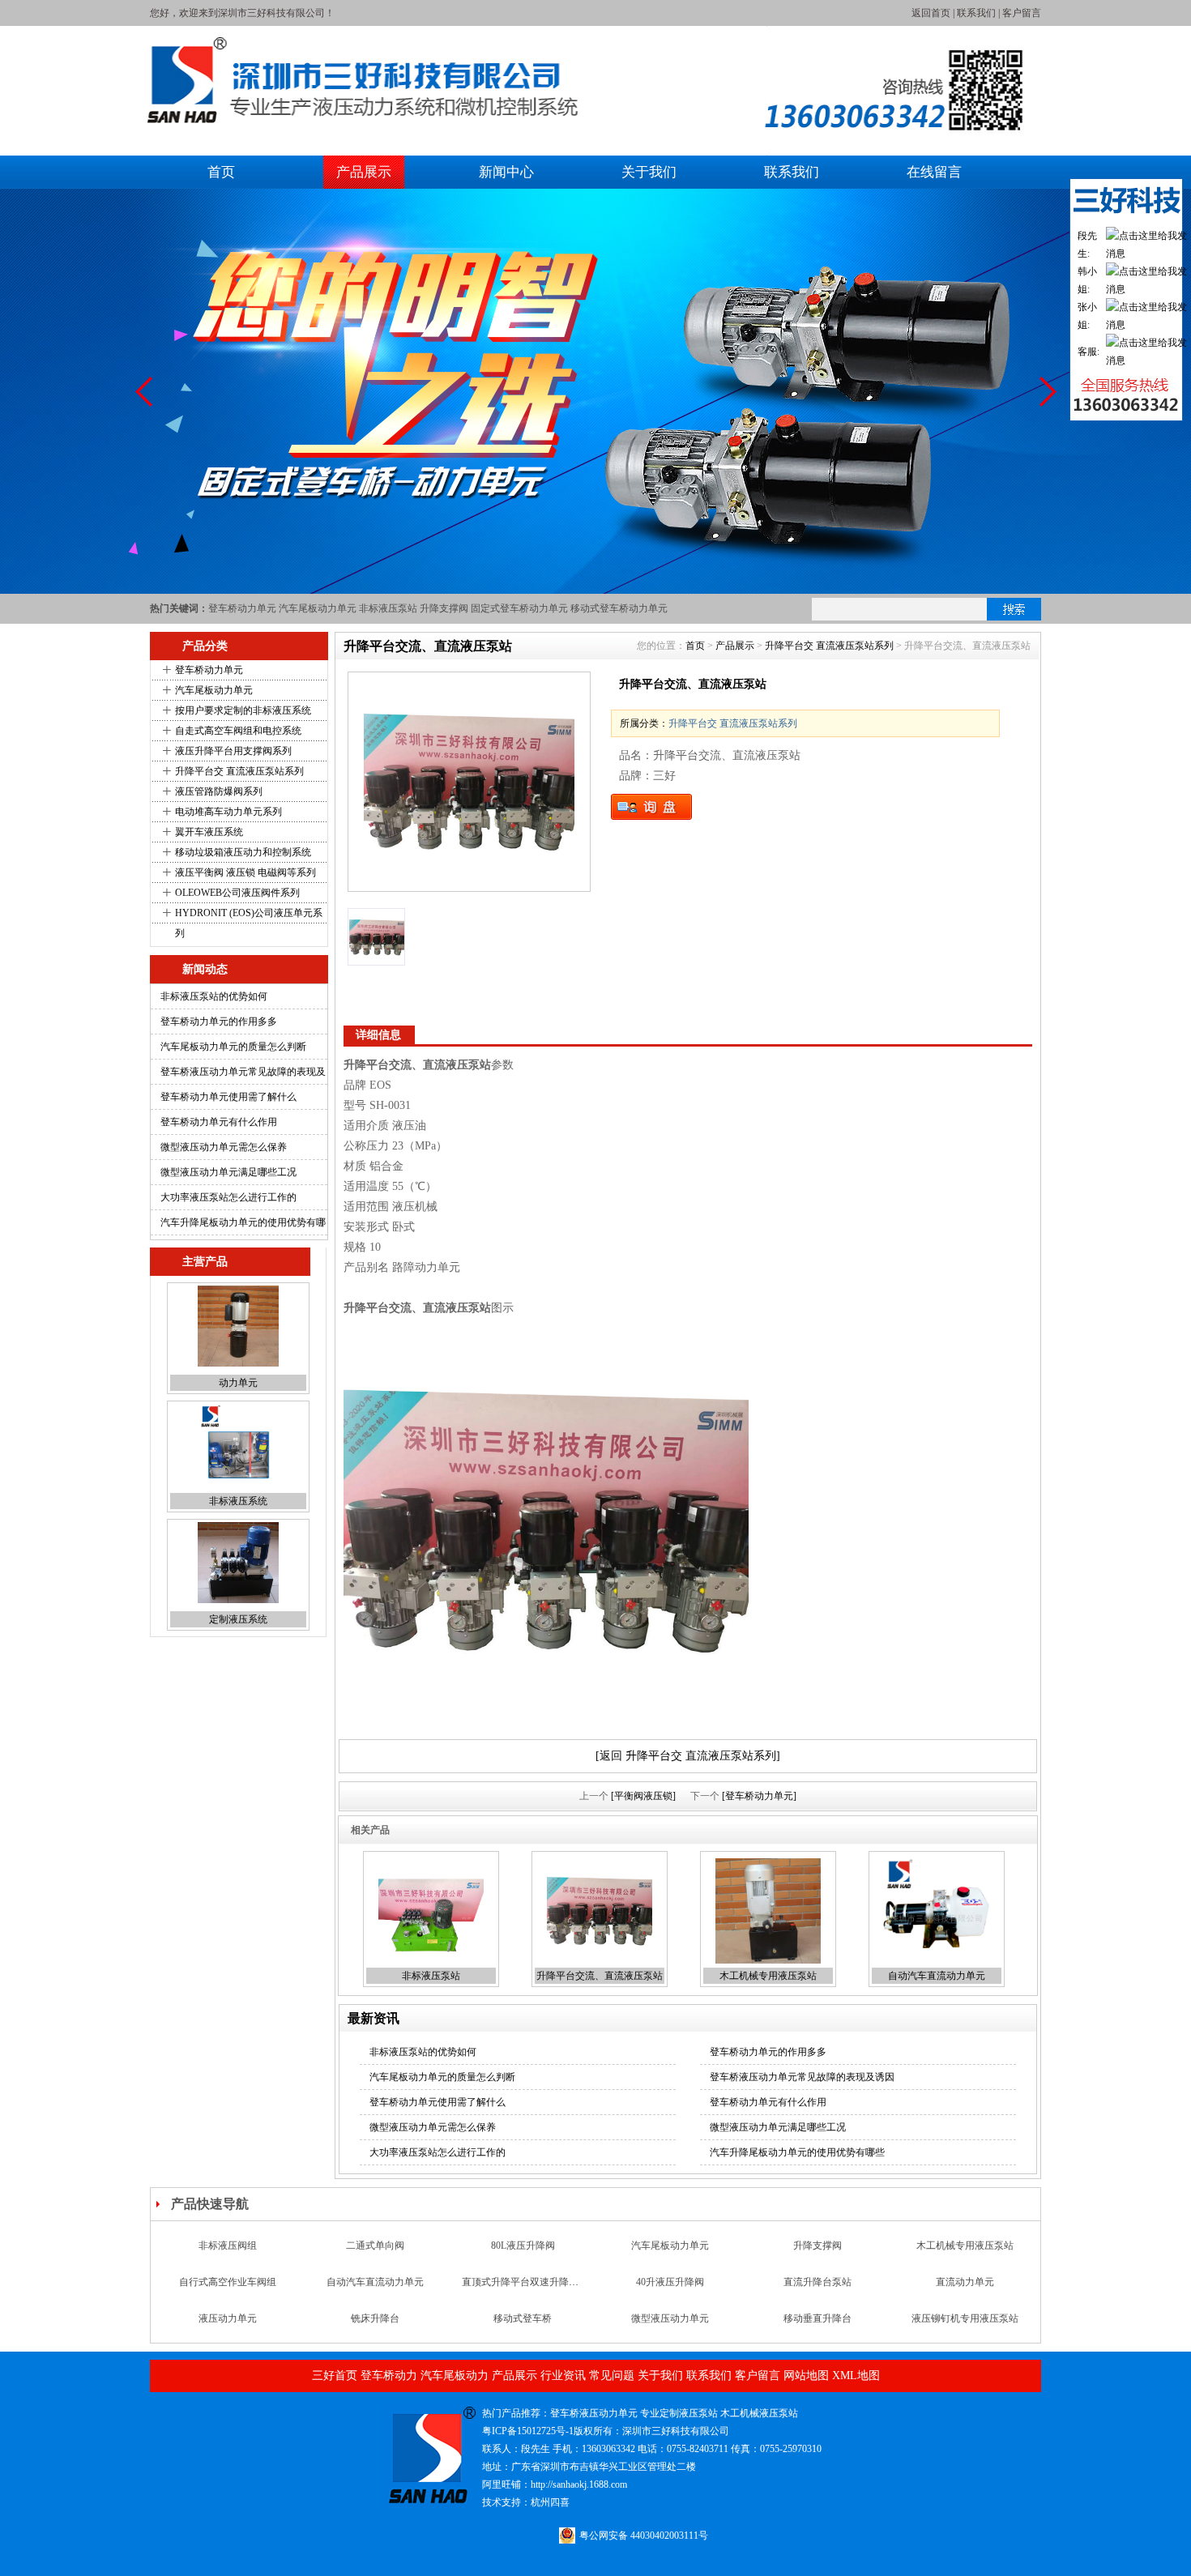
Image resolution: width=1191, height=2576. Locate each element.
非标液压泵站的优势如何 (214, 996)
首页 (221, 172)
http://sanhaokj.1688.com (579, 2484)
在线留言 (934, 172)
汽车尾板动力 (455, 2376)
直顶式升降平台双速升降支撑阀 (530, 2245)
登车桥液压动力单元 (594, 2413)
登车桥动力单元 (242, 608)
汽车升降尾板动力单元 (523, 2318)
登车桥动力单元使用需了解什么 (228, 1097)
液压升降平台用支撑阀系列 (233, 751)
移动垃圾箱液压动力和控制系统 (243, 852)
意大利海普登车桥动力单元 (817, 2318)
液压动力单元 (228, 2282)
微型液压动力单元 (670, 2282)
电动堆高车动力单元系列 (228, 812)
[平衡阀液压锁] (643, 1796)
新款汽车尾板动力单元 (228, 2318)
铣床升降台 (375, 2282)
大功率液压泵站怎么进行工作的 (228, 1197)
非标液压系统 (238, 1383)
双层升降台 (375, 2318)
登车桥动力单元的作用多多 (219, 1021)
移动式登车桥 (523, 2282)
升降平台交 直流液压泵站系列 (239, 771)
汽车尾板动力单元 (318, 608)
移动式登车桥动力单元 (619, 608)
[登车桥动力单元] (759, 1796)
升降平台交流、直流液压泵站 (600, 1976)
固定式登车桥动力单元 (519, 608)
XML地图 (856, 2376)
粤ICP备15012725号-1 (528, 2431)
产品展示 (364, 172)
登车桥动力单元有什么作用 (219, 1122)
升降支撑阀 (444, 608)
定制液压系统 (238, 1501)
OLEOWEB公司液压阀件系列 (237, 893)
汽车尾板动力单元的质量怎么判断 (233, 1047)
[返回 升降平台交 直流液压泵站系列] (688, 1756)
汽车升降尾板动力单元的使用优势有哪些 (797, 2152)
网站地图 (806, 2376)
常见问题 (612, 2376)
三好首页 (335, 2376)
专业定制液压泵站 (679, 2413)
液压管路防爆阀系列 (219, 791)
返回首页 (931, 13)
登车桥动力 (389, 2376)
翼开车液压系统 (209, 832)
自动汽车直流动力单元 (937, 1976)
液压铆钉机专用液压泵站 (965, 2282)
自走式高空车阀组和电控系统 (238, 731)
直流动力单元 (965, 2245)
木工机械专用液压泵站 (768, 1976)
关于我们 (649, 172)
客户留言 (1022, 13)
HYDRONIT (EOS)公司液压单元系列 (249, 923)
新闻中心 (506, 172)
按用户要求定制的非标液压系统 (243, 710)
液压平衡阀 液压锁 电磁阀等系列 (245, 872)
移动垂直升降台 (817, 2282)
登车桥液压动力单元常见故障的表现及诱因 (802, 2077)
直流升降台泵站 (817, 2245)
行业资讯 (563, 2376)
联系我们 (976, 13)
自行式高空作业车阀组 (228, 2245)
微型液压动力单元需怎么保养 (224, 1147)
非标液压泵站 (388, 608)
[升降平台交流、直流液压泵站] (469, 782)
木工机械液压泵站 (759, 2413)
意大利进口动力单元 (238, 1619)
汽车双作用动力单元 (670, 2318)
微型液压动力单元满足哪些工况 (228, 1172)
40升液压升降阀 (670, 2245)
